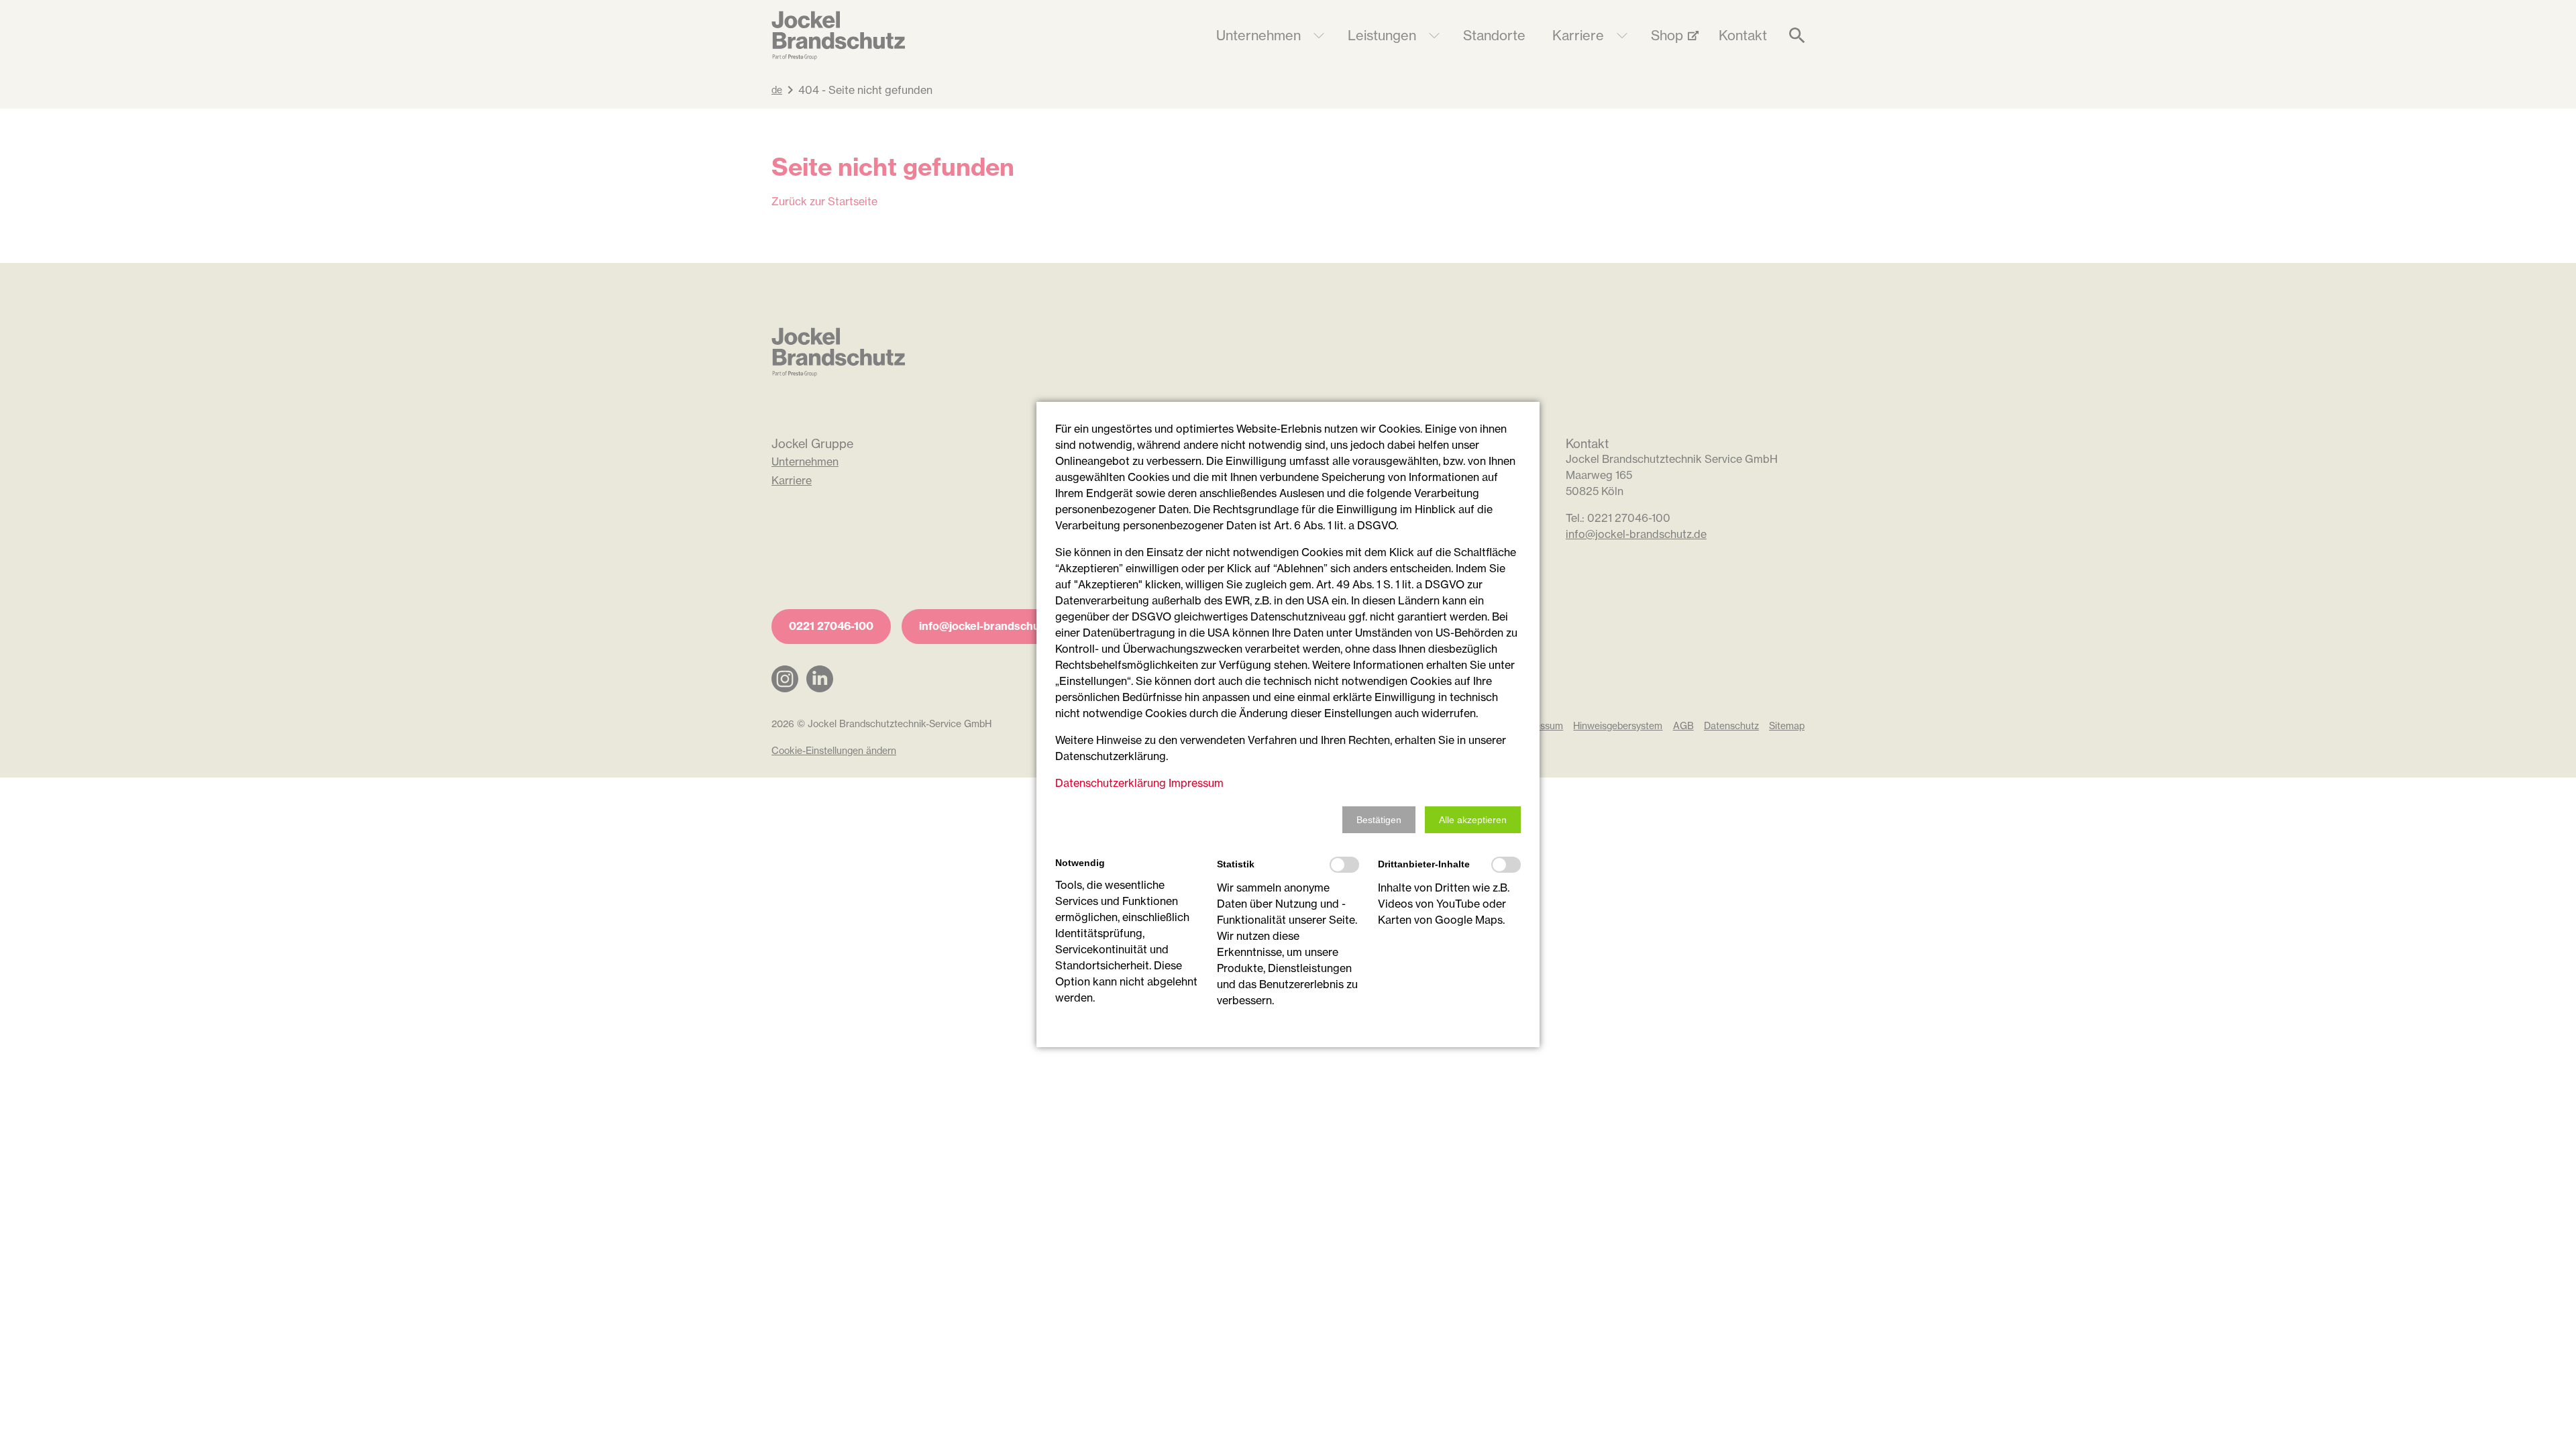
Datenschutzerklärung (1111, 783)
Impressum (1196, 783)
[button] (1379, 820)
